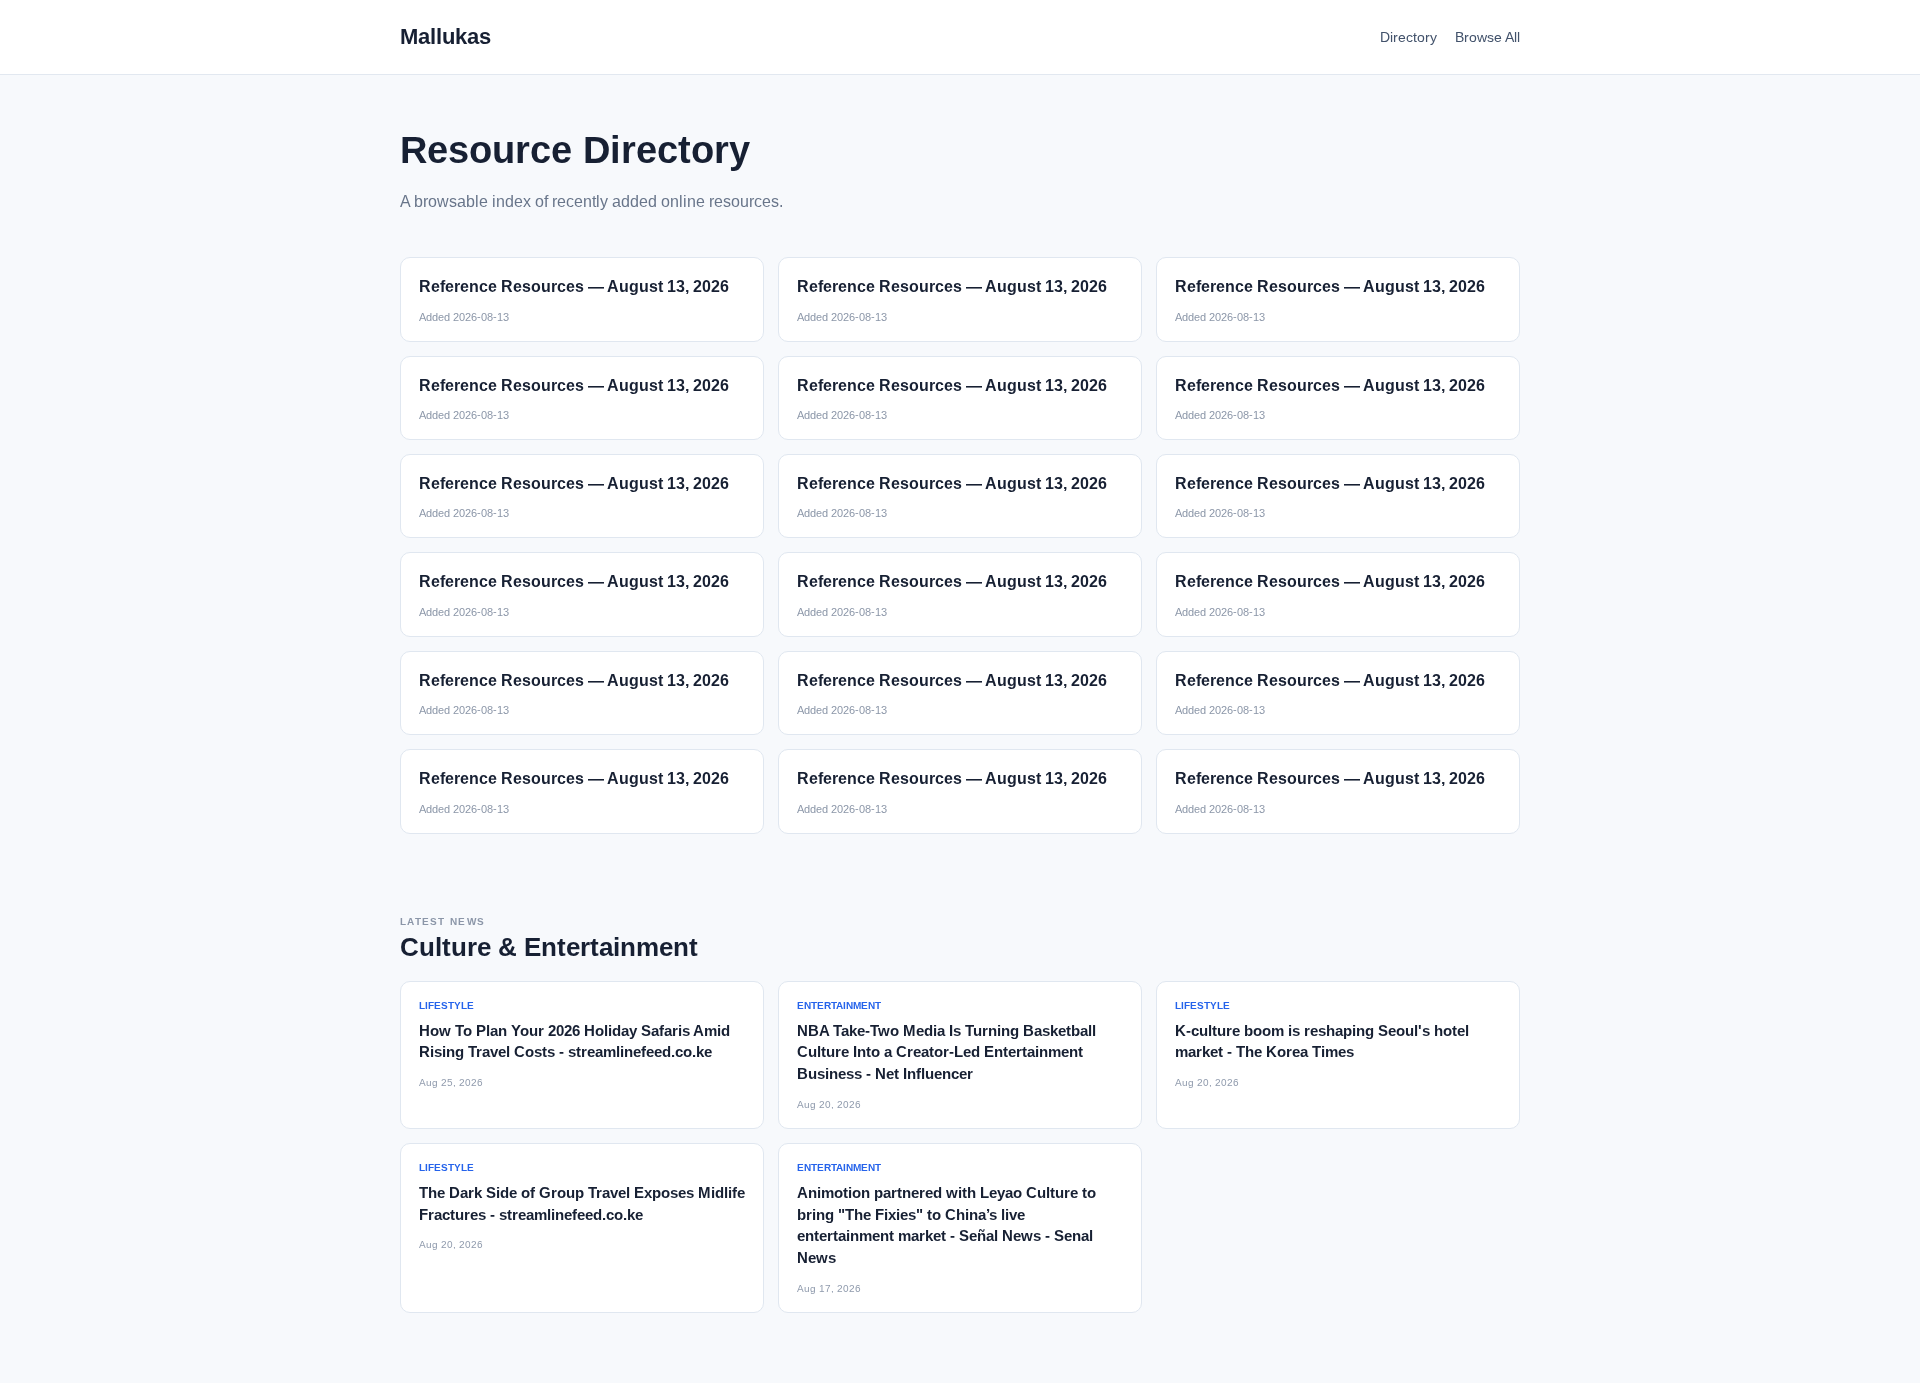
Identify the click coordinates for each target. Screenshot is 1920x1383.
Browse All (1487, 37)
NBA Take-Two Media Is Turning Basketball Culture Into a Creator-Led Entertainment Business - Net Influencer (946, 1052)
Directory (1408, 37)
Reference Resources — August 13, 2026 (574, 286)
